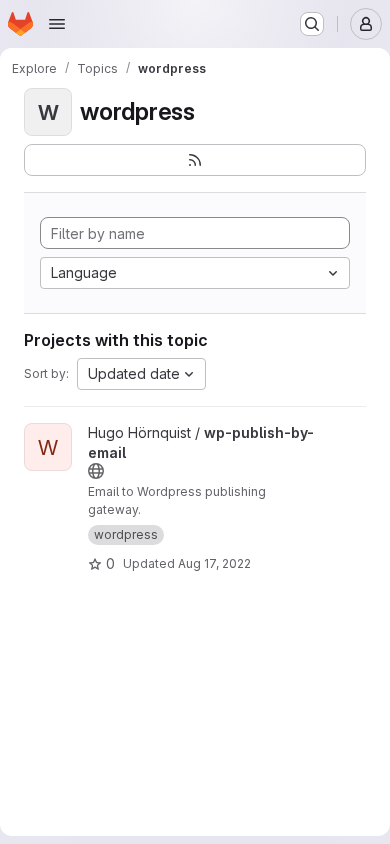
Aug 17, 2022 (214, 563)
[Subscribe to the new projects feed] (195, 160)
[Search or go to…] (312, 24)
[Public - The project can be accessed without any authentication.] (96, 471)
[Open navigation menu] (57, 24)
